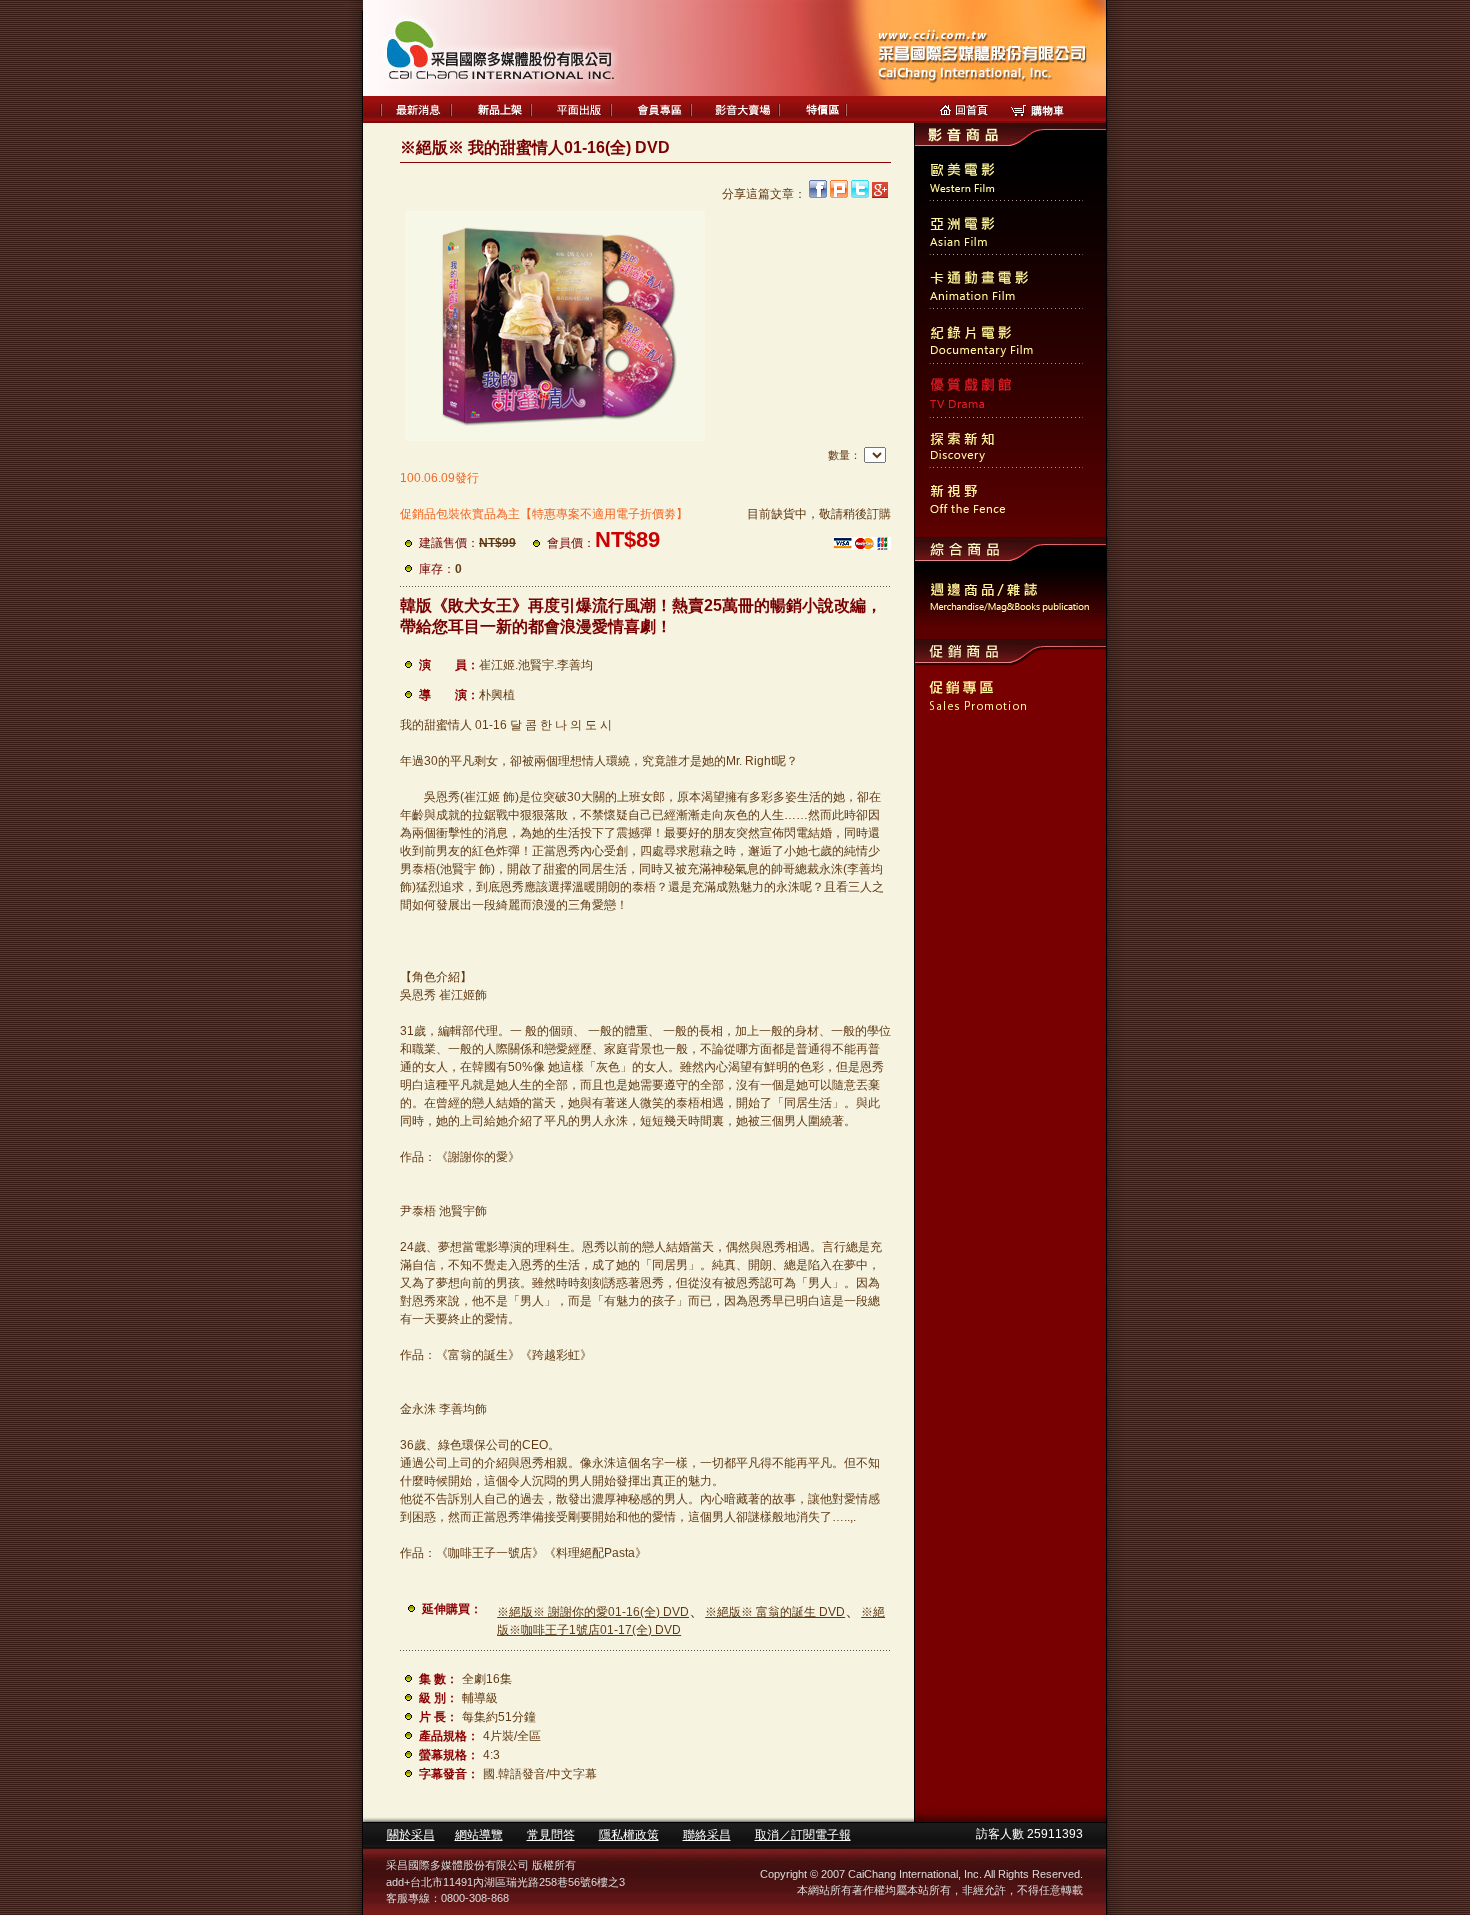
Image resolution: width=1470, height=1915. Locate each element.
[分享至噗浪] (839, 194)
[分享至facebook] (818, 194)
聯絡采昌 (707, 1835)
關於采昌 (411, 1835)
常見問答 (551, 1835)
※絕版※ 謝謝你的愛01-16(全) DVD (593, 1612)
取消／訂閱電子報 (803, 1835)
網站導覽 (479, 1835)
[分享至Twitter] (860, 194)
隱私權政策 (629, 1835)
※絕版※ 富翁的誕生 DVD (775, 1612)
